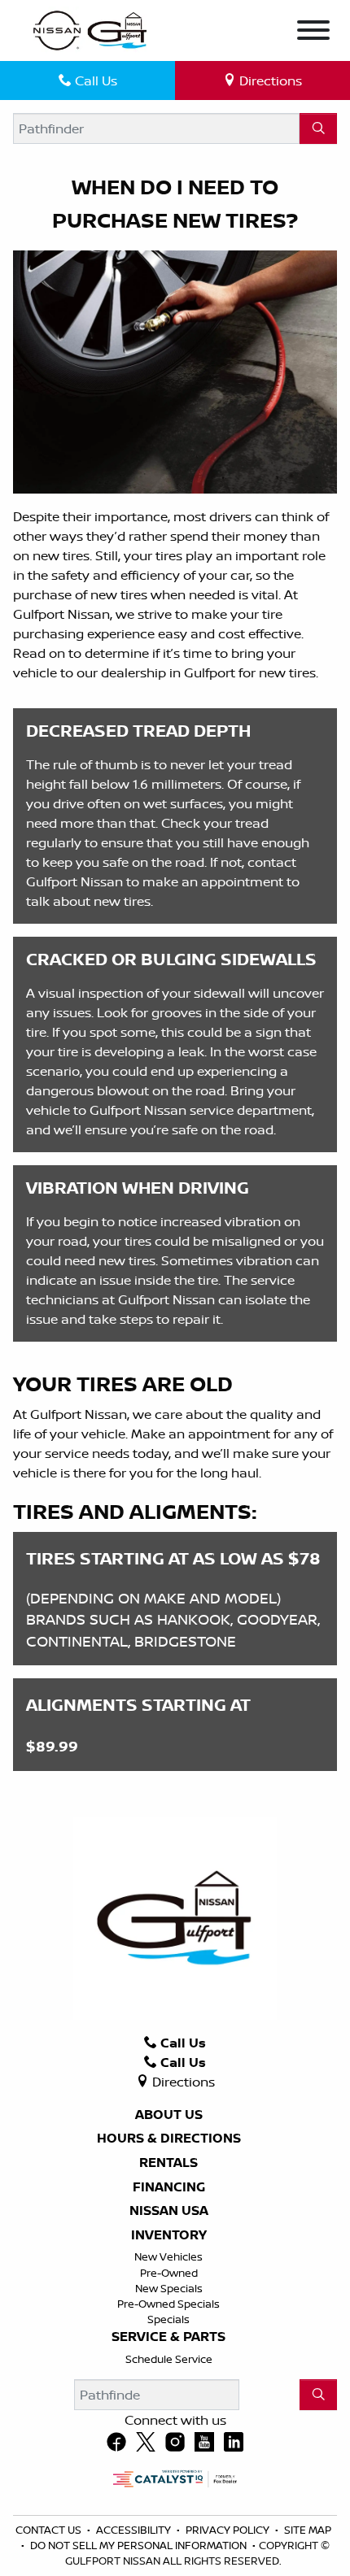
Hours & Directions (169, 2139)
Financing (169, 2187)
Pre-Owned (169, 2273)
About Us (169, 2115)
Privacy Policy (229, 2530)
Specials (168, 2319)
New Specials (169, 2288)
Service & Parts (168, 2337)
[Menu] (313, 33)
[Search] (318, 128)
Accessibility (135, 2530)
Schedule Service (169, 2359)
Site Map (308, 2530)
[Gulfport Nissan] (91, 29)
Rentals (168, 2163)
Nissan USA (169, 2211)
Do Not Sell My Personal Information (140, 2545)
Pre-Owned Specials (168, 2304)
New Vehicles (168, 2256)
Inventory (169, 2235)
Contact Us (50, 2530)
